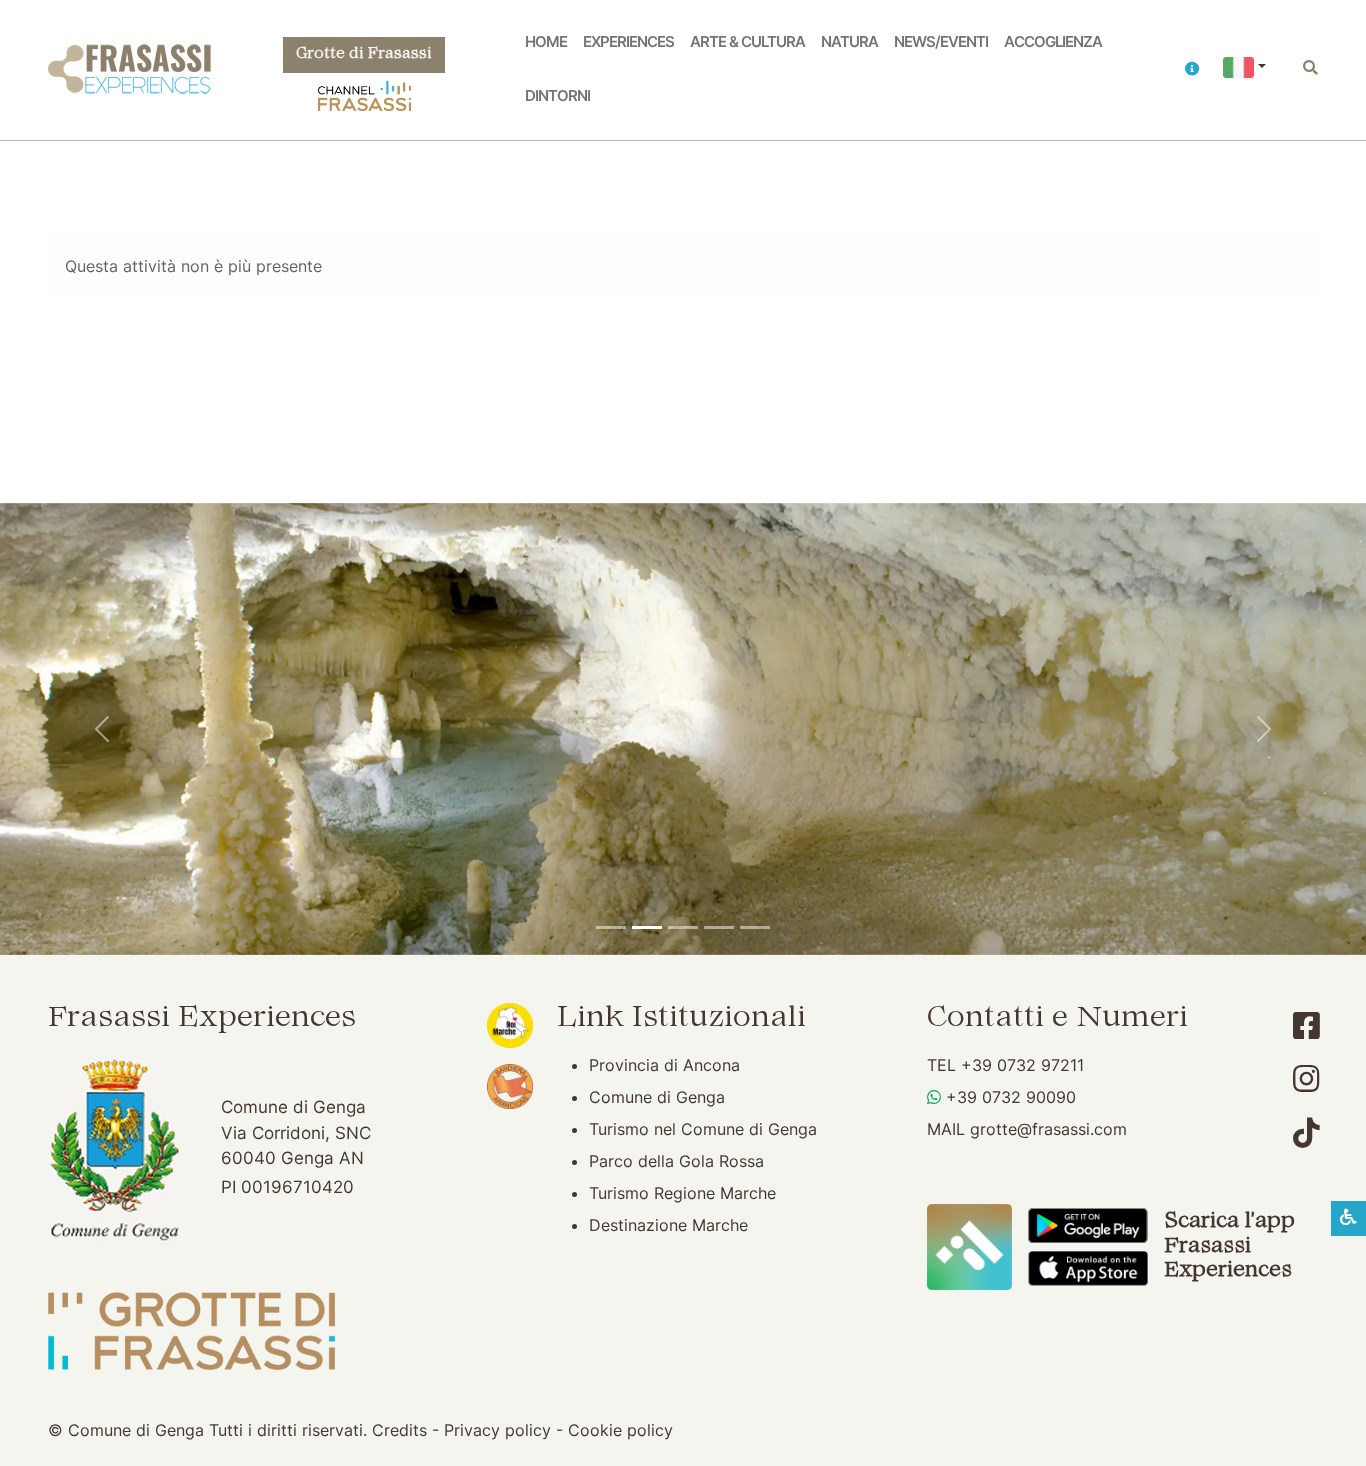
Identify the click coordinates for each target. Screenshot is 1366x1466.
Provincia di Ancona (664, 1065)
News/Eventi (941, 42)
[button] (1192, 70)
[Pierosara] (683, 927)
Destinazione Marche (668, 1225)
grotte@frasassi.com (1048, 1129)
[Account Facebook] (1306, 1025)
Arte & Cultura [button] (747, 42)
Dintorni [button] (557, 96)
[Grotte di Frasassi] (647, 927)
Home (546, 42)
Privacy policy (497, 1430)
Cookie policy (620, 1430)
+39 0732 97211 (1022, 1065)
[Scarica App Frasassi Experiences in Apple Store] (1088, 1267)
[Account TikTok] (1306, 1132)
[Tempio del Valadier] (611, 927)
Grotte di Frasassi (364, 54)
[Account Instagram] (1306, 1078)
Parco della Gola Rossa (676, 1161)
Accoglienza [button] (1053, 42)
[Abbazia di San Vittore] (719, 927)
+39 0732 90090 (1011, 1097)
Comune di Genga (657, 1097)
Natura (849, 42)
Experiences (628, 42)
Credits (399, 1430)
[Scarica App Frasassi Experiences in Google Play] (1088, 1224)
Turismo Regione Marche (682, 1193)
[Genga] (755, 927)
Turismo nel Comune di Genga (703, 1129)
